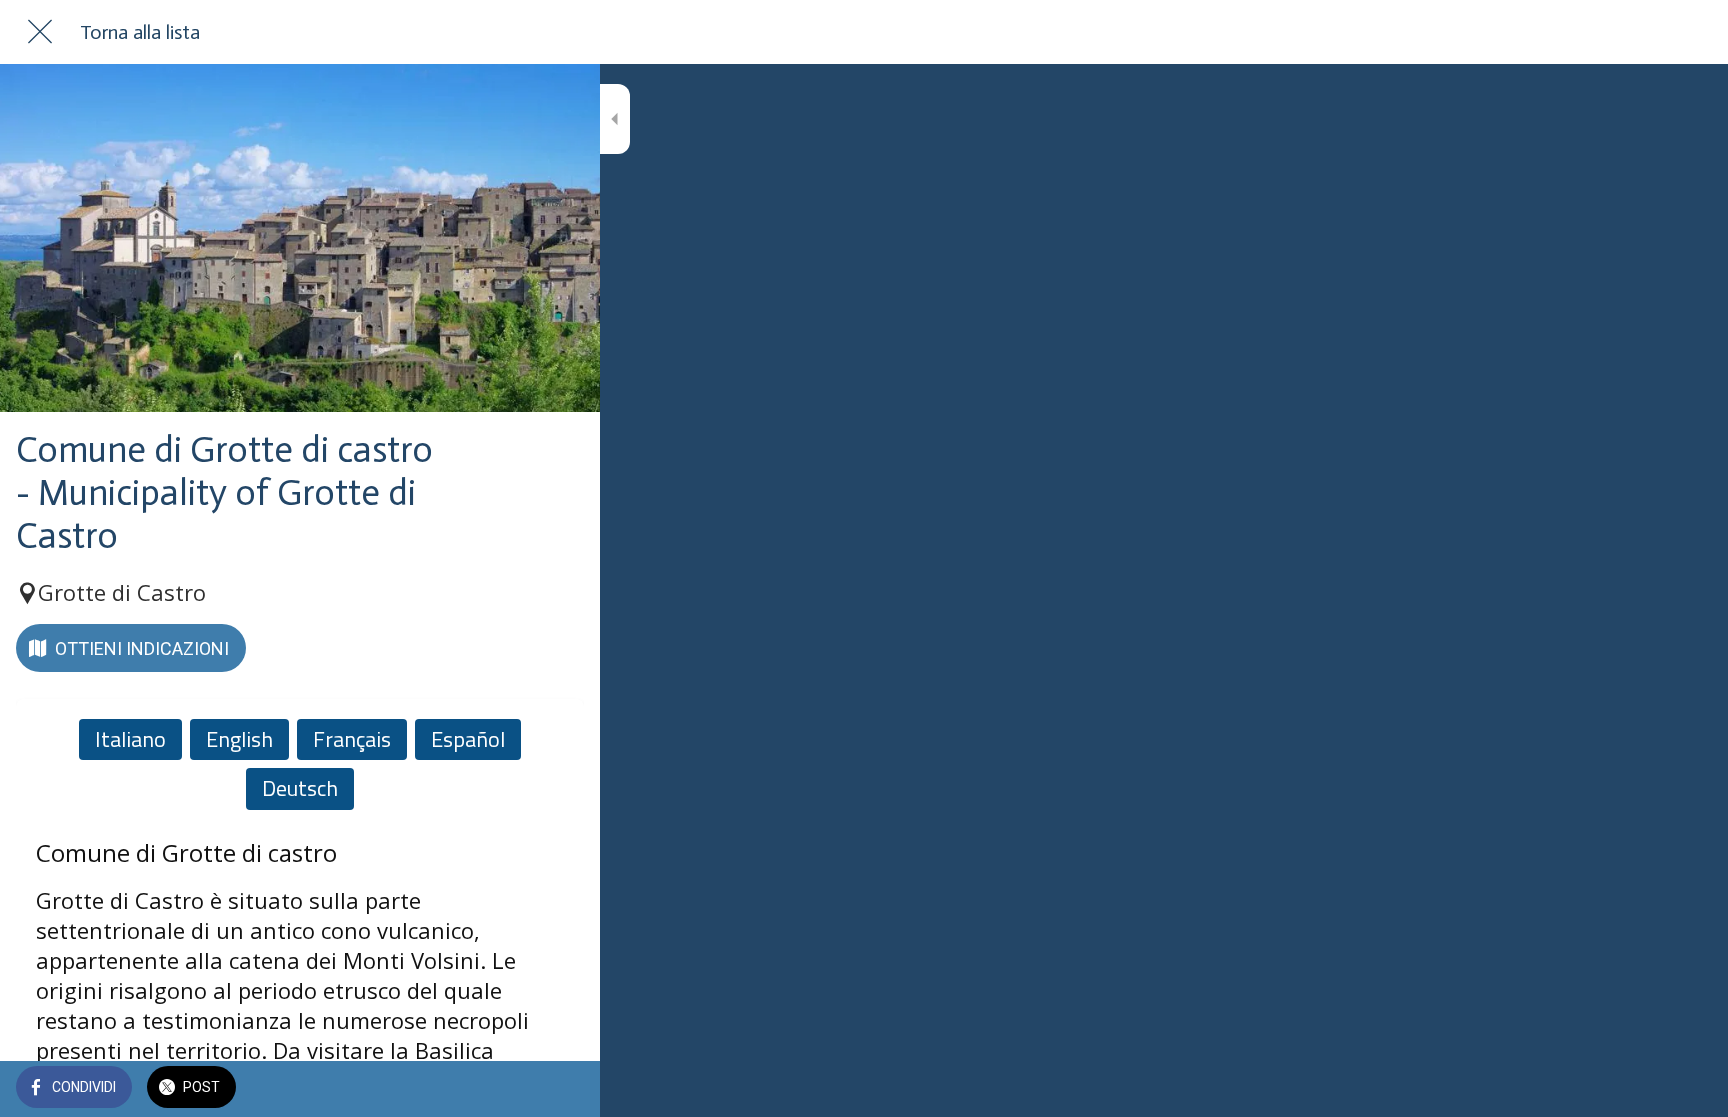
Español (468, 739)
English (239, 739)
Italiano (130, 739)
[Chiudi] (40, 32)
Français (352, 739)
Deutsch (300, 788)
